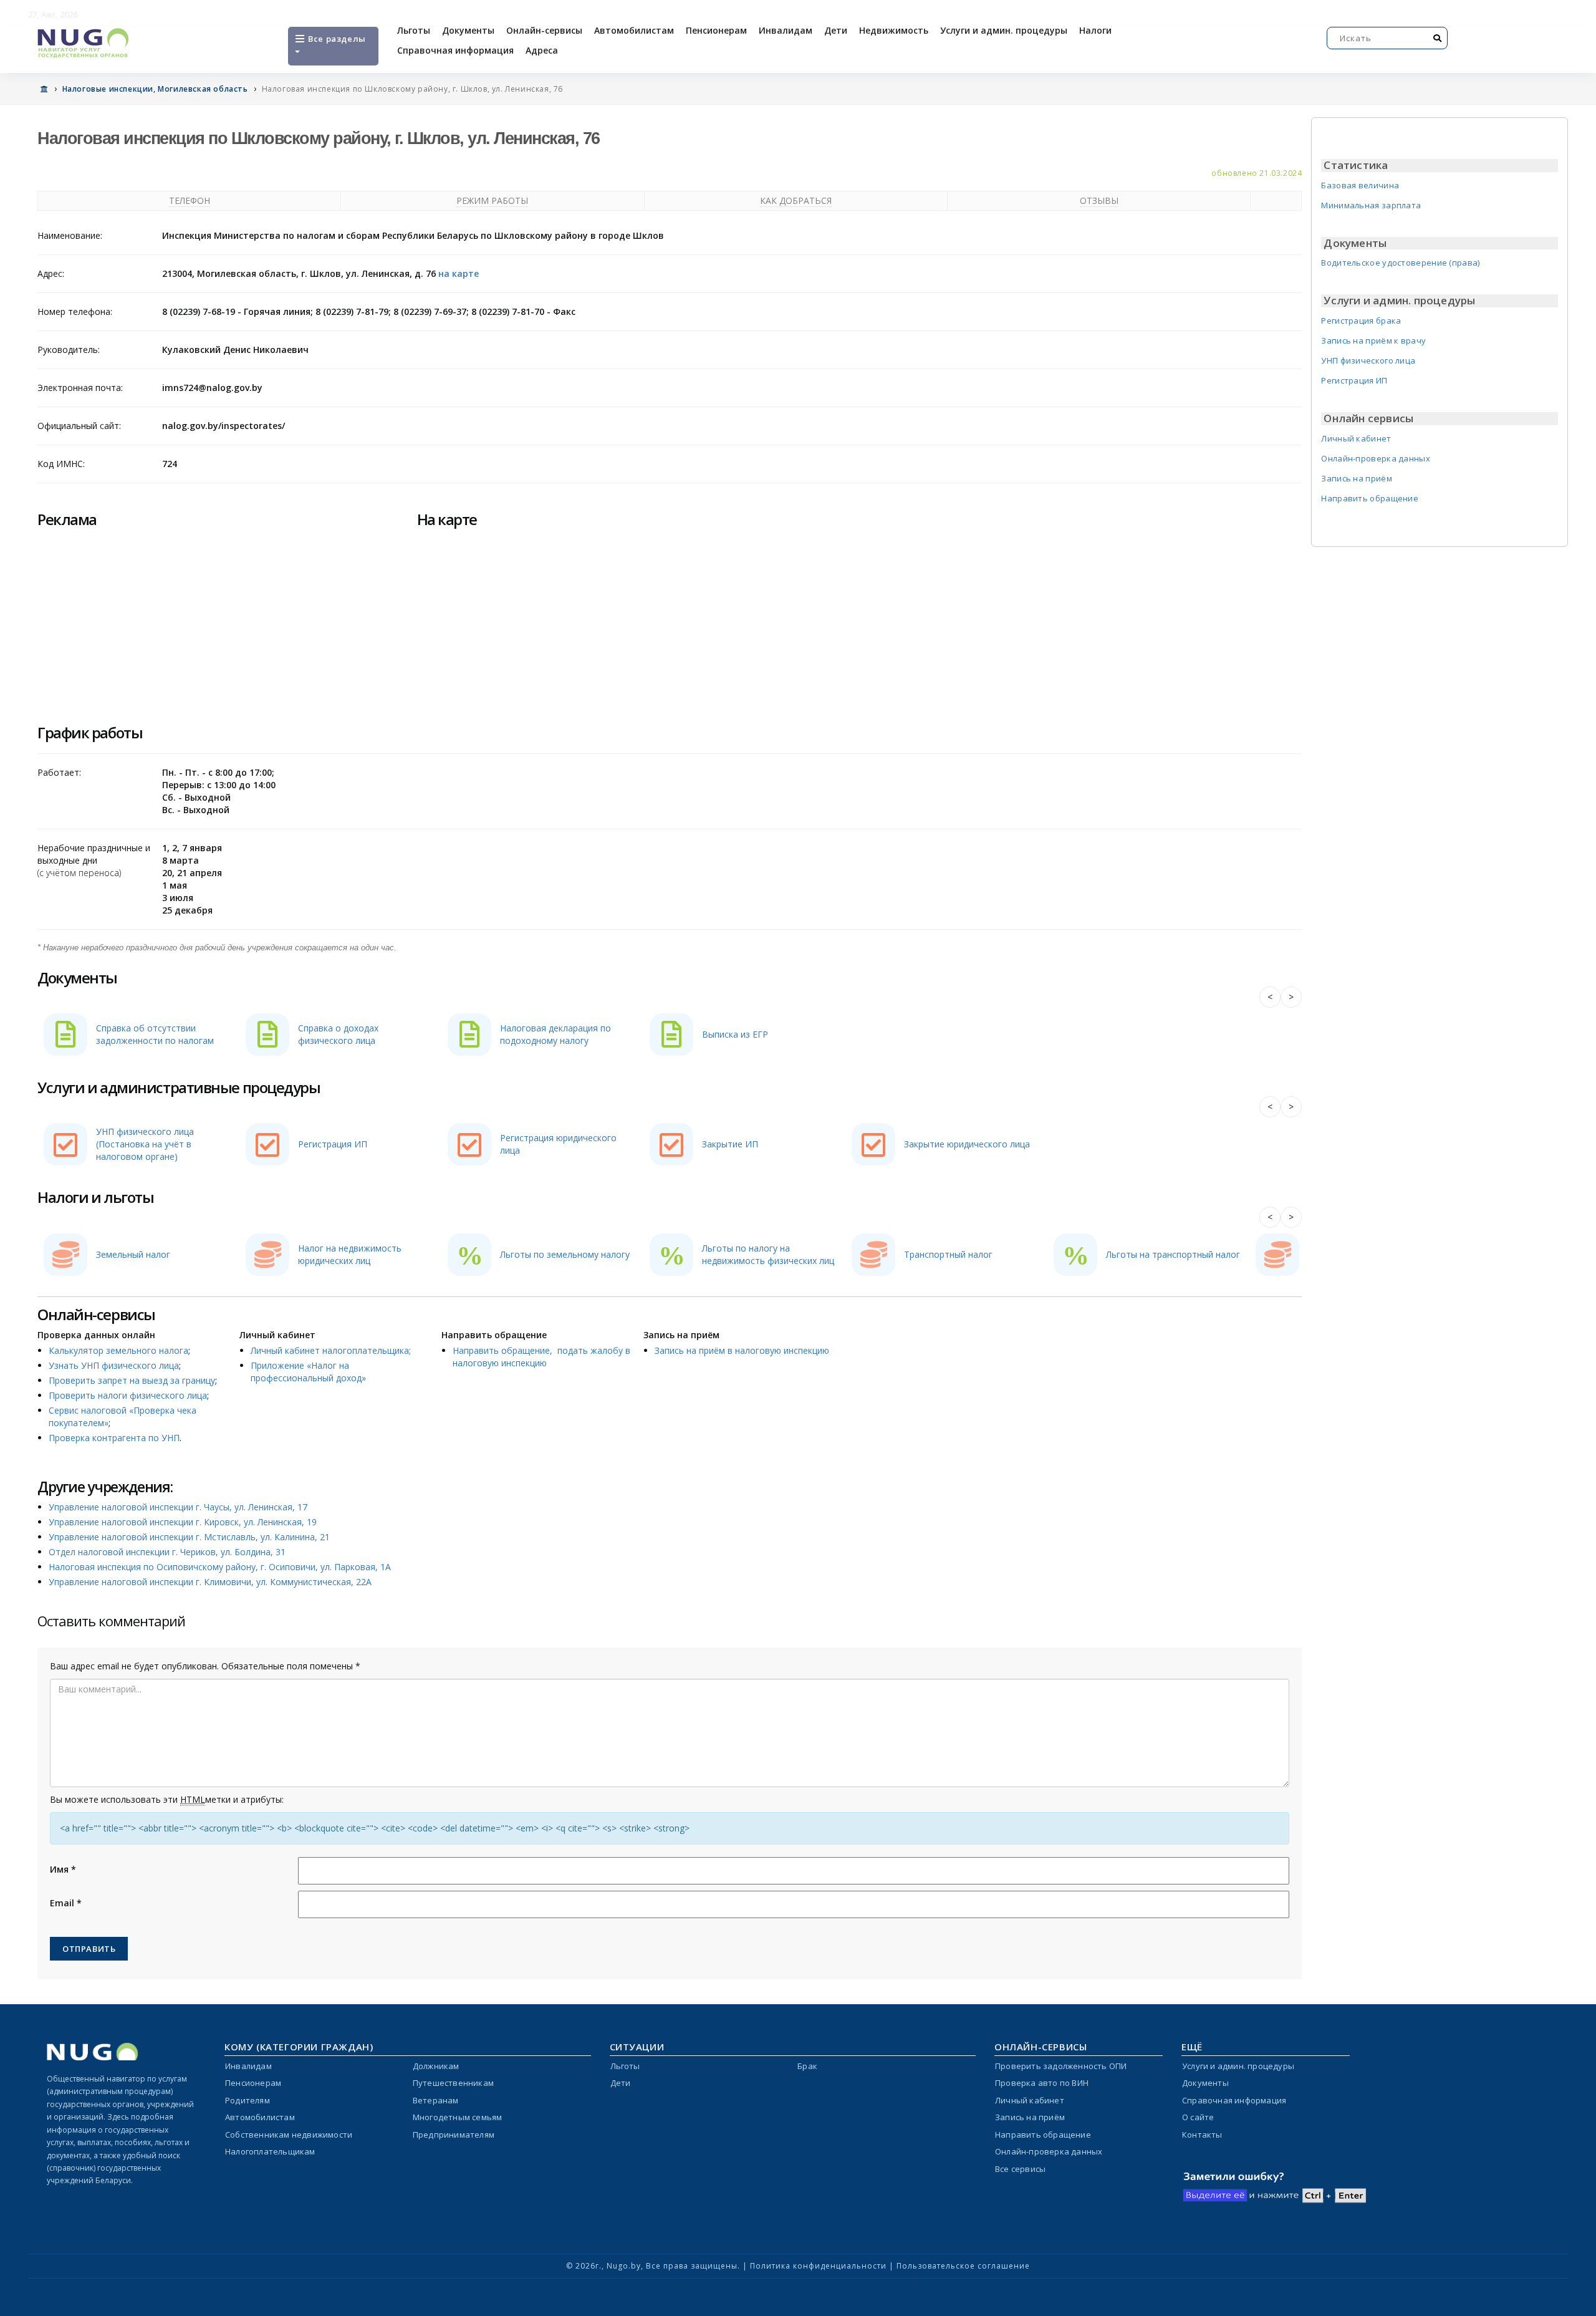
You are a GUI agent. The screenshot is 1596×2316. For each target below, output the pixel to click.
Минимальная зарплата (1371, 205)
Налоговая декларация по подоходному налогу (555, 1034)
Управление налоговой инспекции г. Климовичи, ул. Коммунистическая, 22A (210, 1582)
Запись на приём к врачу (1373, 340)
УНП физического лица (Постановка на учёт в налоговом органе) (145, 1144)
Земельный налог (133, 1254)
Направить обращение (1370, 498)
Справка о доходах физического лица (338, 1034)
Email (66, 1903)
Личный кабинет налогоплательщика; (331, 1350)
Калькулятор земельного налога (118, 1350)
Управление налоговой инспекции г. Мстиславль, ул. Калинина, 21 (189, 1537)
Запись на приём (1357, 478)
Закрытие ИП (730, 1144)
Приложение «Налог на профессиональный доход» (308, 1372)
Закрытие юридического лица (967, 1144)
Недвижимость (894, 30)
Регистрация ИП (333, 1144)
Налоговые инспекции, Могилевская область (155, 89)
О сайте (1198, 2117)
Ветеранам (436, 2100)
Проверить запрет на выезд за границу (132, 1380)
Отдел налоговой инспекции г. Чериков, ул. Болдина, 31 (167, 1552)
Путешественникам (453, 2083)
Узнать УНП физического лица (114, 1365)
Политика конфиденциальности (818, 2266)
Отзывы (1099, 200)
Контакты (1202, 2135)
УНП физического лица (1368, 360)
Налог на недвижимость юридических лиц (350, 1254)
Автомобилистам (634, 30)
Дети (836, 30)
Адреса (542, 50)
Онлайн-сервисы (544, 30)
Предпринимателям (454, 2135)
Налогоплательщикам (270, 2151)
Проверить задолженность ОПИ (1061, 2066)
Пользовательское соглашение (963, 2266)
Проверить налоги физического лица (128, 1395)
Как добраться (796, 200)
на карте (459, 273)
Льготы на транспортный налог (1173, 1254)
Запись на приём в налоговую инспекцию (742, 1350)
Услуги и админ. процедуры (1004, 30)
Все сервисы (1020, 2169)
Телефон (190, 200)
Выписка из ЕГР (735, 1034)
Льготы (414, 30)
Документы (468, 30)
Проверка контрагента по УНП (114, 1438)
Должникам (436, 2066)
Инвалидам (786, 30)
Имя (63, 1869)
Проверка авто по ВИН (1042, 2083)
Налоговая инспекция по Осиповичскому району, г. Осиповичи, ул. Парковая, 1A (220, 1567)
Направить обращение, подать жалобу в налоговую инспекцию (541, 1357)
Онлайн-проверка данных (1376, 458)
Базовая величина (1360, 185)
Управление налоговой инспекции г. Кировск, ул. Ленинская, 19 (183, 1522)
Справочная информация (455, 50)
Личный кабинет (1356, 438)
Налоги (1095, 30)
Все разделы (336, 39)
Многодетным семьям (458, 2117)
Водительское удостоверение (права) (1400, 263)
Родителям (248, 2100)
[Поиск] (1438, 38)
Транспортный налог (948, 1254)
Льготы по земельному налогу (565, 1254)
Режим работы (492, 200)
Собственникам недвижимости (289, 2135)
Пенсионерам (716, 30)
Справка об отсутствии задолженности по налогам (155, 1034)
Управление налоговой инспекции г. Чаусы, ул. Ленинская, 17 (178, 1507)
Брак (807, 2066)
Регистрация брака (1361, 321)
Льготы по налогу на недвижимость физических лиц (768, 1254)
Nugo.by (624, 2266)
